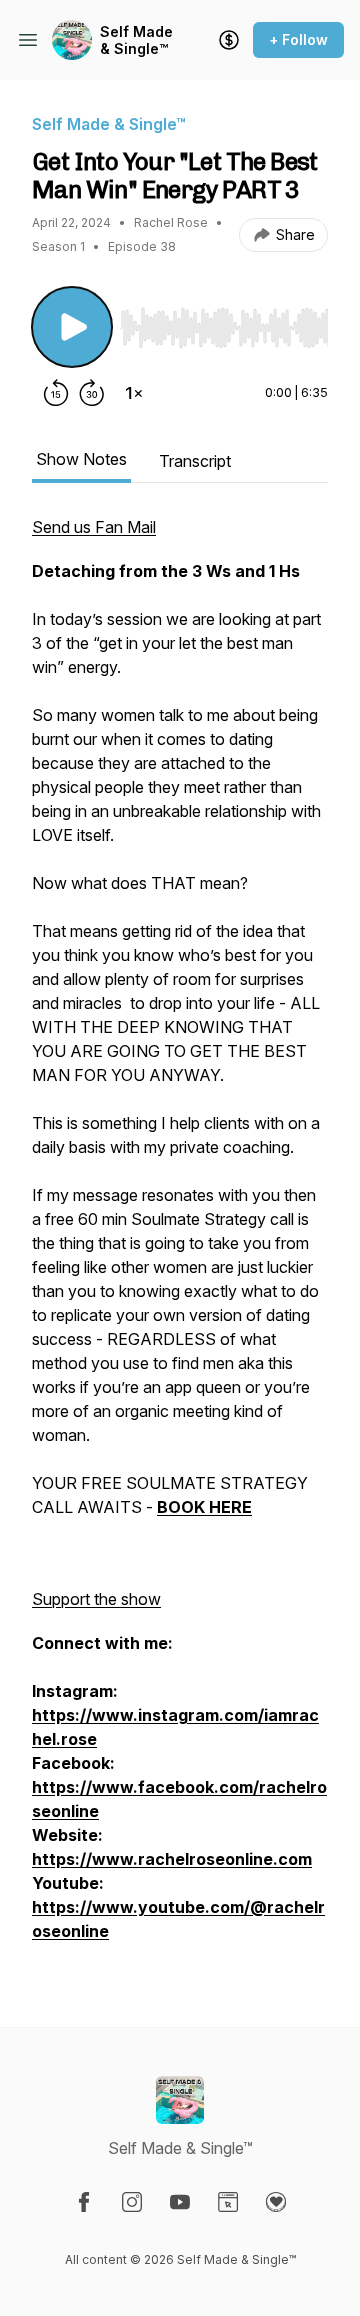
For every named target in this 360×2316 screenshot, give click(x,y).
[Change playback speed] (134, 393)
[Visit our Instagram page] (132, 2202)
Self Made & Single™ (136, 40)
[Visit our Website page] (228, 2202)
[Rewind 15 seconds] (56, 393)
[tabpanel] (180, 1239)
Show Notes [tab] (81, 459)
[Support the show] (229, 40)
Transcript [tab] (195, 461)
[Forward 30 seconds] (92, 393)
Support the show (96, 1599)
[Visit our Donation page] (276, 2202)
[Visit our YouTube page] (180, 2202)
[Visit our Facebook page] (84, 2202)
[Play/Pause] (72, 327)
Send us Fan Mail (94, 527)
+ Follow (298, 39)
